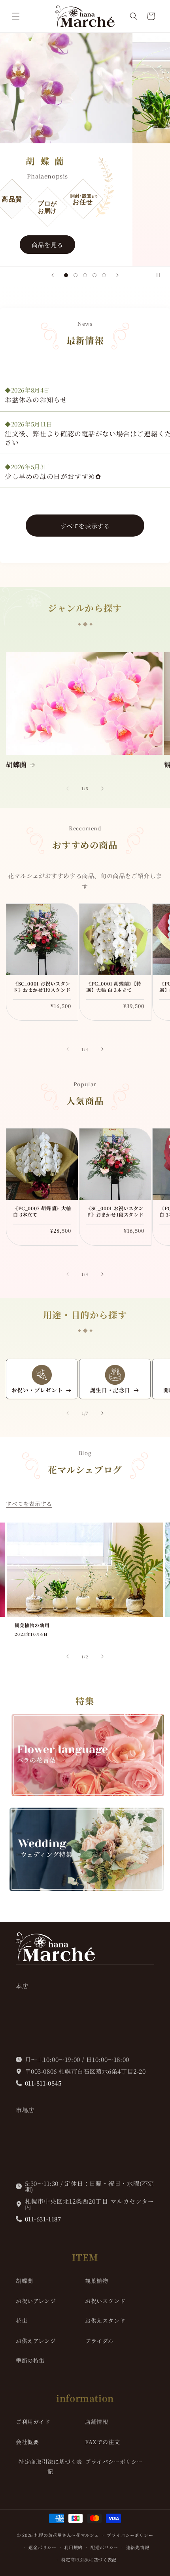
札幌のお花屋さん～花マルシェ (67, 2535)
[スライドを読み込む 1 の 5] (66, 275)
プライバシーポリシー (114, 2461)
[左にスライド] (68, 789)
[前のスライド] (53, 275)
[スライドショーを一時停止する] (161, 275)
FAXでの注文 (102, 2442)
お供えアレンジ (36, 2341)
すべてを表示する (85, 526)
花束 (22, 2321)
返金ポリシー (42, 2547)
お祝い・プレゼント (37, 1390)
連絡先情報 (138, 2547)
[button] (16, 16)
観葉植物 (96, 2281)
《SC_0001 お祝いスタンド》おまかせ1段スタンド (42, 987)
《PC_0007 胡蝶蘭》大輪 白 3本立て (42, 1211)
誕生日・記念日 (110, 1390)
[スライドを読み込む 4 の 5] (94, 275)
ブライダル (99, 2341)
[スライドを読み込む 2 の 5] (76, 275)
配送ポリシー (104, 2547)
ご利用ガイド (33, 2422)
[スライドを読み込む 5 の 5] (104, 275)
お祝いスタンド (105, 2301)
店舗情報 (96, 2422)
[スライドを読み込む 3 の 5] (85, 275)
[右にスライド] (102, 789)
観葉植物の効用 (32, 1625)
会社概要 (27, 2442)
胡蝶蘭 (16, 764)
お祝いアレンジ (36, 2301)
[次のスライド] (117, 275)
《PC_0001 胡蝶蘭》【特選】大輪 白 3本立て (114, 987)
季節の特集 (30, 2360)
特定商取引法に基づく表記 (50, 2466)
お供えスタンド (105, 2321)
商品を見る (85, 245)
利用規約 (73, 2547)
